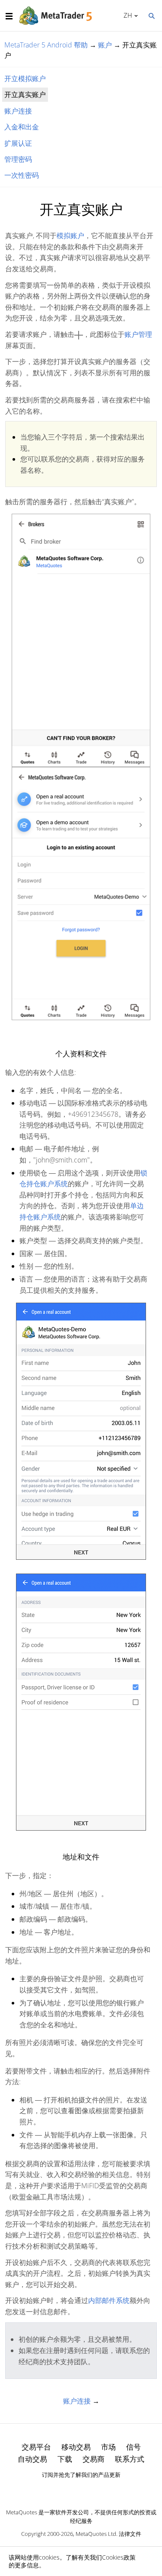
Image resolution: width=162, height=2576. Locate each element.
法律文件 (130, 2534)
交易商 (94, 2459)
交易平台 (36, 2447)
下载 (65, 2459)
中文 (126, 15)
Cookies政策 (119, 2557)
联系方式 (130, 2459)
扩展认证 (18, 143)
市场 (108, 2447)
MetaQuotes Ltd (96, 2534)
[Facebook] (67, 2490)
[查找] (151, 15)
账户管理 (138, 334)
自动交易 (32, 2459)
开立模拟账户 (25, 79)
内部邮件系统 (109, 2300)
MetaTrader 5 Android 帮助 (46, 45)
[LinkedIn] (81, 2490)
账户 (105, 45)
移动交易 (76, 2447)
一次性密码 (22, 175)
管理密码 (18, 159)
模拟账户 (70, 236)
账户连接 (18, 111)
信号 (133, 2447)
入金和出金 (22, 127)
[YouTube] (95, 2490)
